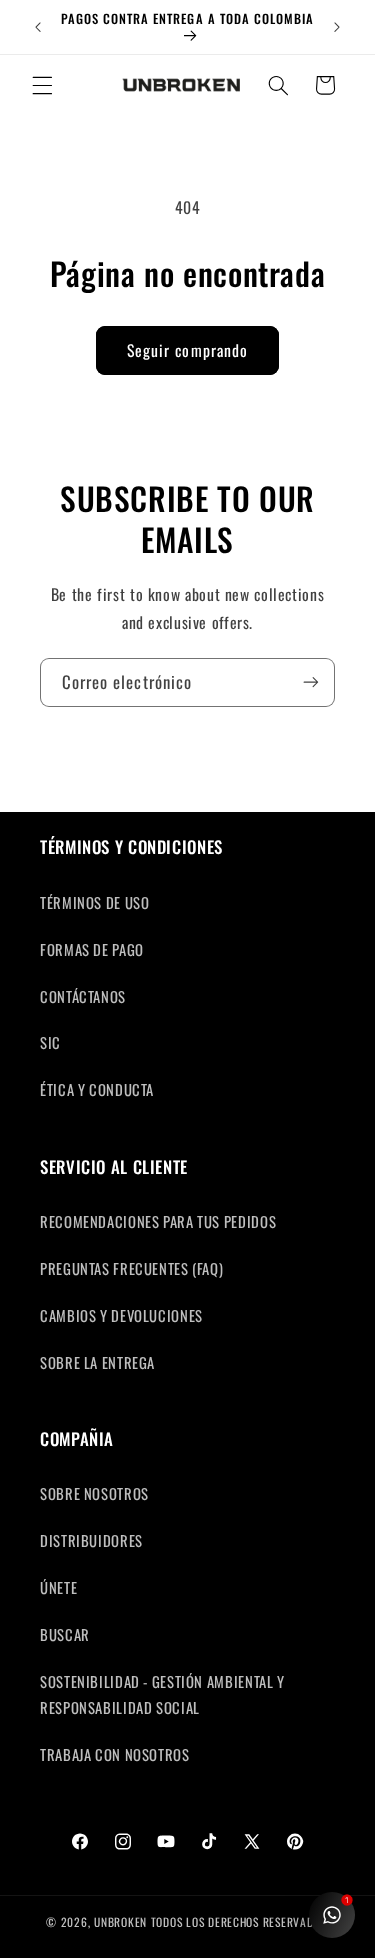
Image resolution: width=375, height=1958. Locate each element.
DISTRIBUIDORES (91, 1540)
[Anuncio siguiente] (337, 27)
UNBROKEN (122, 1921)
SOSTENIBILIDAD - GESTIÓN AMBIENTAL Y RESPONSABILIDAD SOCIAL (162, 1694)
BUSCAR (65, 1634)
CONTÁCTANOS (83, 996)
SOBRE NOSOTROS (94, 1493)
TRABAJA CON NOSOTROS (115, 1754)
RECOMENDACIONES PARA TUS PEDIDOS (158, 1221)
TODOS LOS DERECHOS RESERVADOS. (240, 1921)
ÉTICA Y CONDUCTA (97, 1089)
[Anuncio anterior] (38, 27)
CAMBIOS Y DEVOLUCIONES (121, 1315)
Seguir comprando (187, 350)
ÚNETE (58, 1587)
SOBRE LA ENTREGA (97, 1362)
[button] (42, 85)
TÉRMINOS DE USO (94, 902)
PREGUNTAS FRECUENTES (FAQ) (131, 1268)
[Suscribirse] (311, 682)
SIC (50, 1042)
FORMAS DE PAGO (92, 949)
